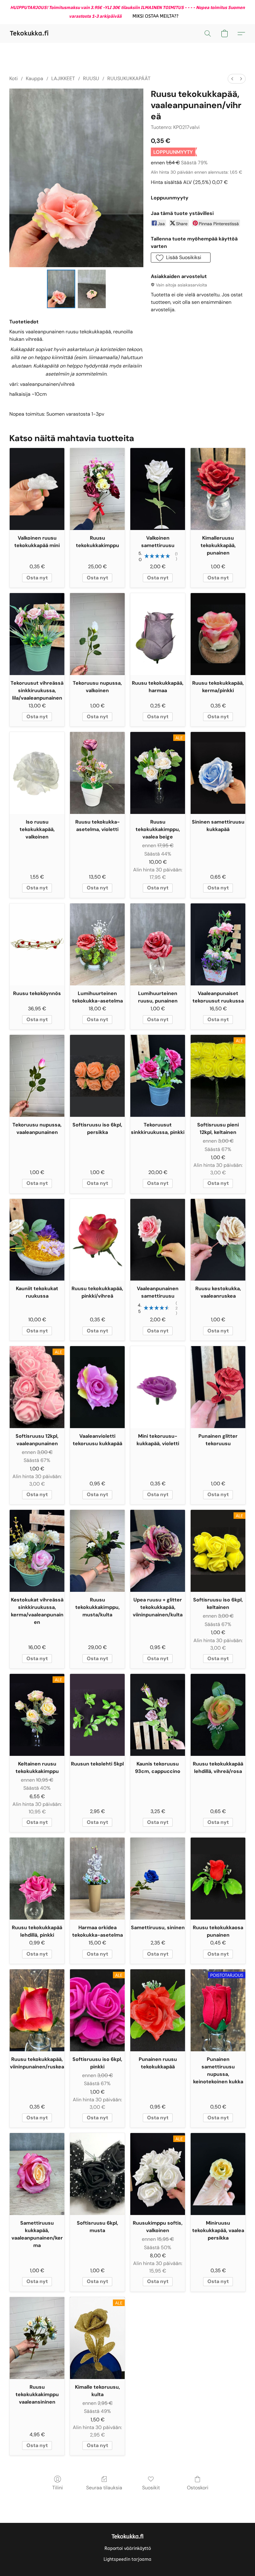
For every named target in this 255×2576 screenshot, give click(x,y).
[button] (155, 16)
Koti (14, 78)
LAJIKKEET (63, 78)
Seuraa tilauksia (104, 2488)
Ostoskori (198, 2488)
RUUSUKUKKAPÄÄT (129, 78)
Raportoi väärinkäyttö (128, 2549)
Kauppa (35, 78)
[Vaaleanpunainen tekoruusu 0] (61, 289)
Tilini (58, 2488)
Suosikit (151, 2488)
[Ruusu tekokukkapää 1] (92, 289)
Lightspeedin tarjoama (127, 2559)
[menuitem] (232, 79)
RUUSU (91, 78)
